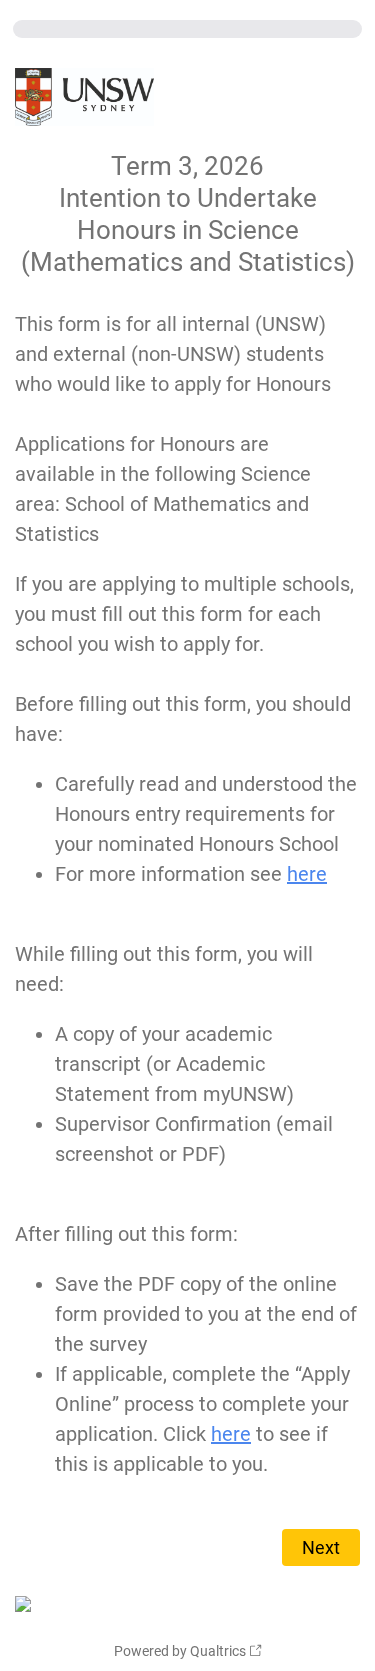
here (307, 874)
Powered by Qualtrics (180, 1651)
